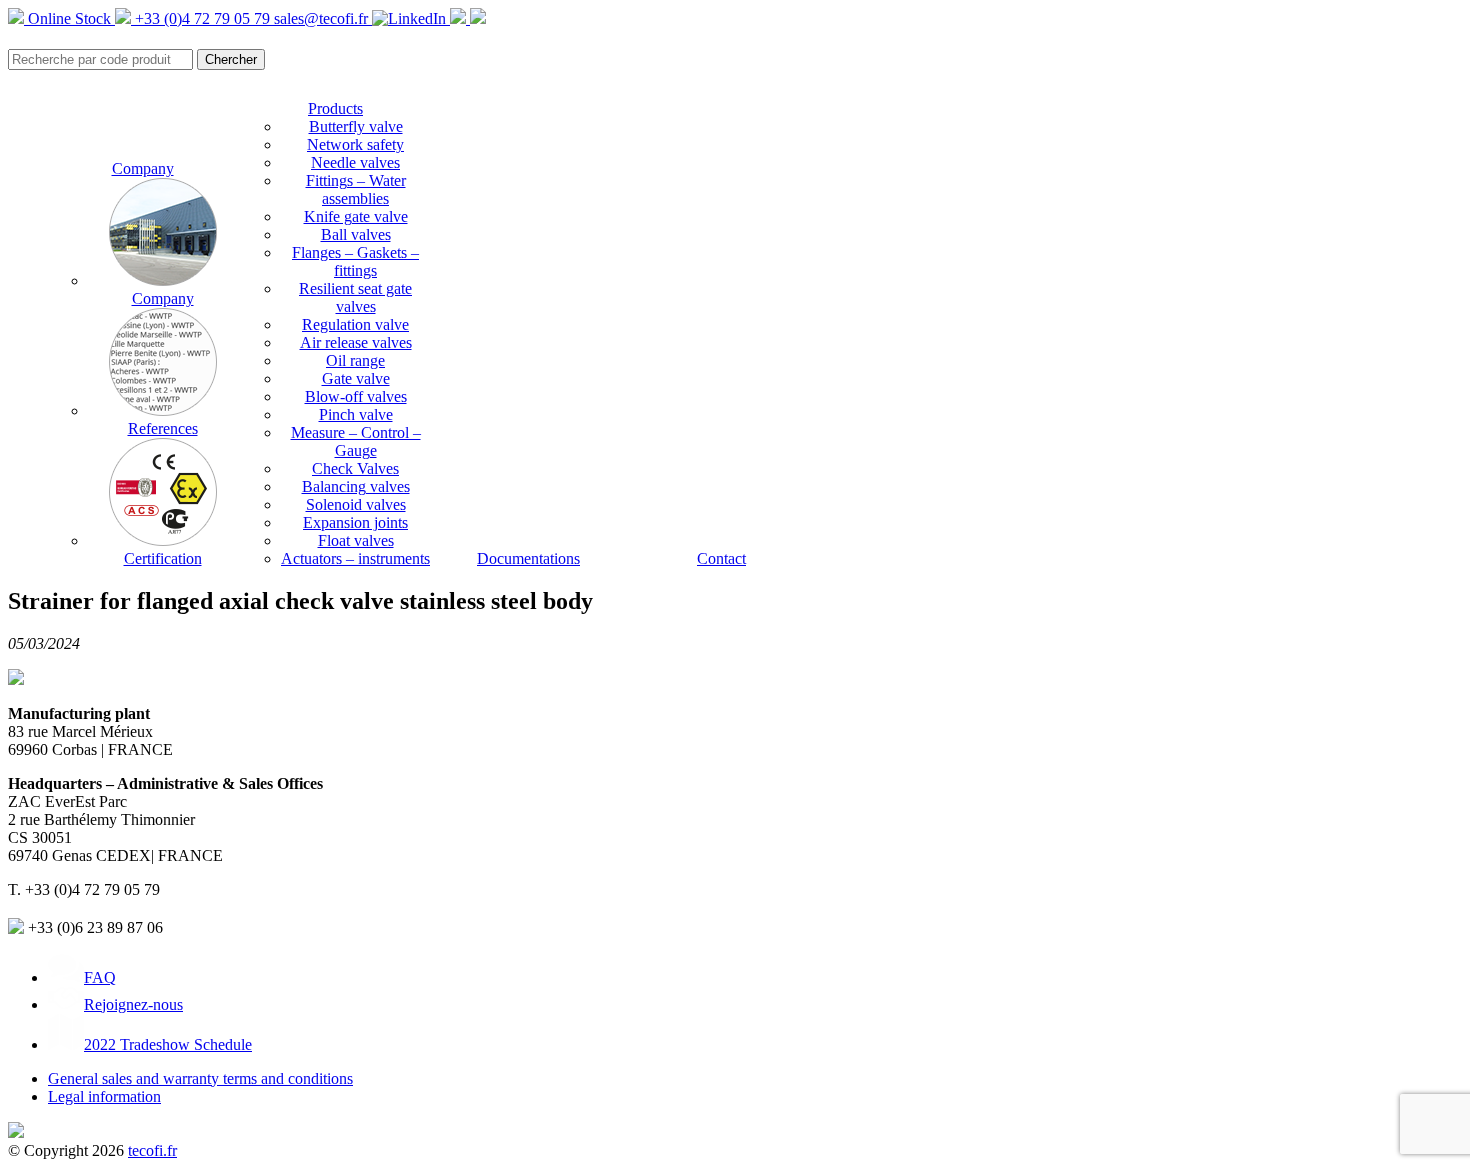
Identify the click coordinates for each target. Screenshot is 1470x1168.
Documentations (528, 558)
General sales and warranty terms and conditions (200, 1078)
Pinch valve (356, 414)
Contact (721, 558)
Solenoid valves (356, 504)
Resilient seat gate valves (355, 297)
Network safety (355, 144)
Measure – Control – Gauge (356, 441)
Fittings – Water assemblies (356, 189)
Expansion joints (355, 522)
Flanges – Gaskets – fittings (355, 261)
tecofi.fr (152, 1150)
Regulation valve (355, 324)
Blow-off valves (356, 396)
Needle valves (355, 162)
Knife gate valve (356, 216)
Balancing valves (356, 486)
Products (335, 108)
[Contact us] (478, 18)
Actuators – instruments (355, 558)
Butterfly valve (356, 126)
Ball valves (356, 234)
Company (143, 168)
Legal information (104, 1096)
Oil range (355, 360)
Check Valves (355, 468)
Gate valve (356, 378)
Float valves (356, 540)
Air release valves (356, 342)
